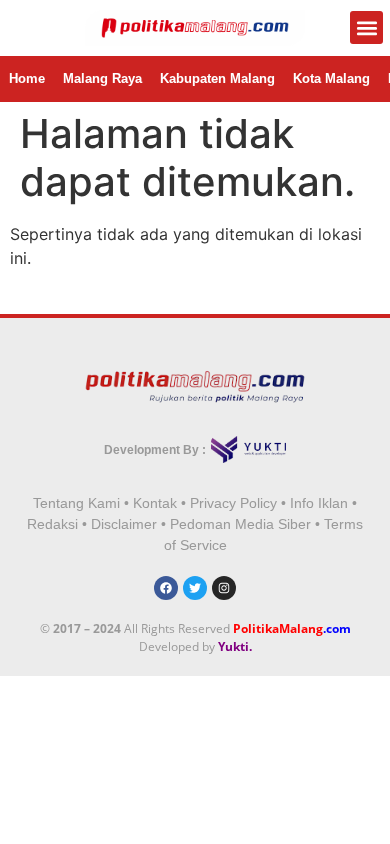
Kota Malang (331, 78)
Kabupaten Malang (217, 78)
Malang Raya (102, 78)
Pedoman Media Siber (240, 524)
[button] (366, 27)
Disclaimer (124, 524)
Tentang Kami (76, 503)
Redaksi (52, 524)
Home (27, 78)
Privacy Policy (233, 503)
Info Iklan (319, 503)
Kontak (155, 503)
